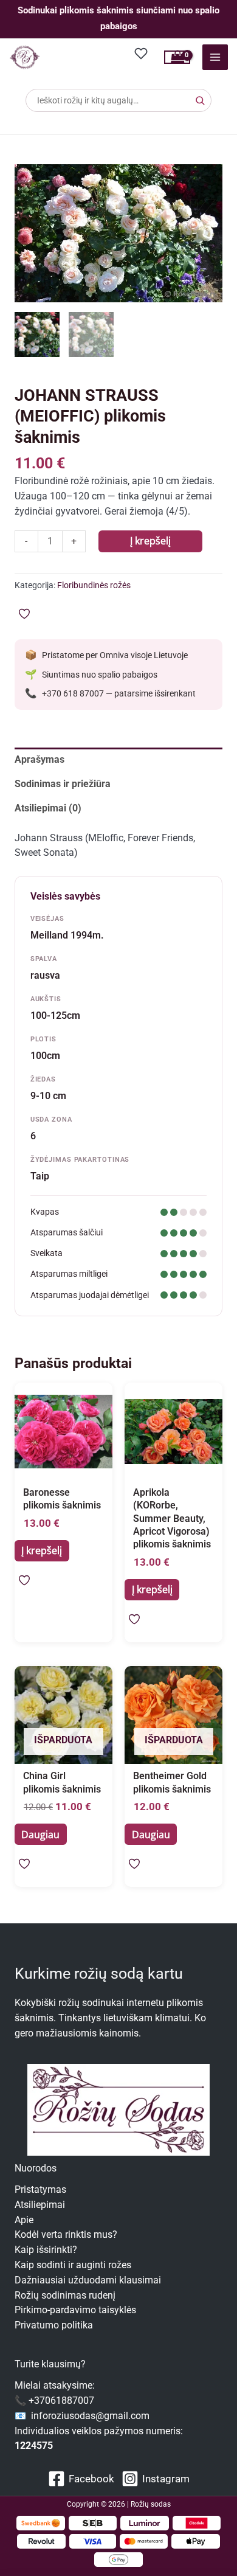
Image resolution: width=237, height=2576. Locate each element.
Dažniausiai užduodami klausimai (88, 2280)
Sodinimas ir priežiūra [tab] (63, 784)
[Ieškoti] (200, 100)
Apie (24, 2220)
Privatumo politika (54, 2325)
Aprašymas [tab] (39, 760)
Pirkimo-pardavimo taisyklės (75, 2310)
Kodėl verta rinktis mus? (66, 2235)
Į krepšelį (150, 541)
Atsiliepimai (40, 2205)
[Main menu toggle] (215, 57)
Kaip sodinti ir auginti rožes (73, 2265)
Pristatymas (40, 2190)
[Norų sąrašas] (142, 53)
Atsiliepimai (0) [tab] (48, 808)
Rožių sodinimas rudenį (65, 2296)
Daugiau (40, 1835)
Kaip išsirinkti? (46, 2250)
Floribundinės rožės (94, 585)
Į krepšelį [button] (42, 1550)
